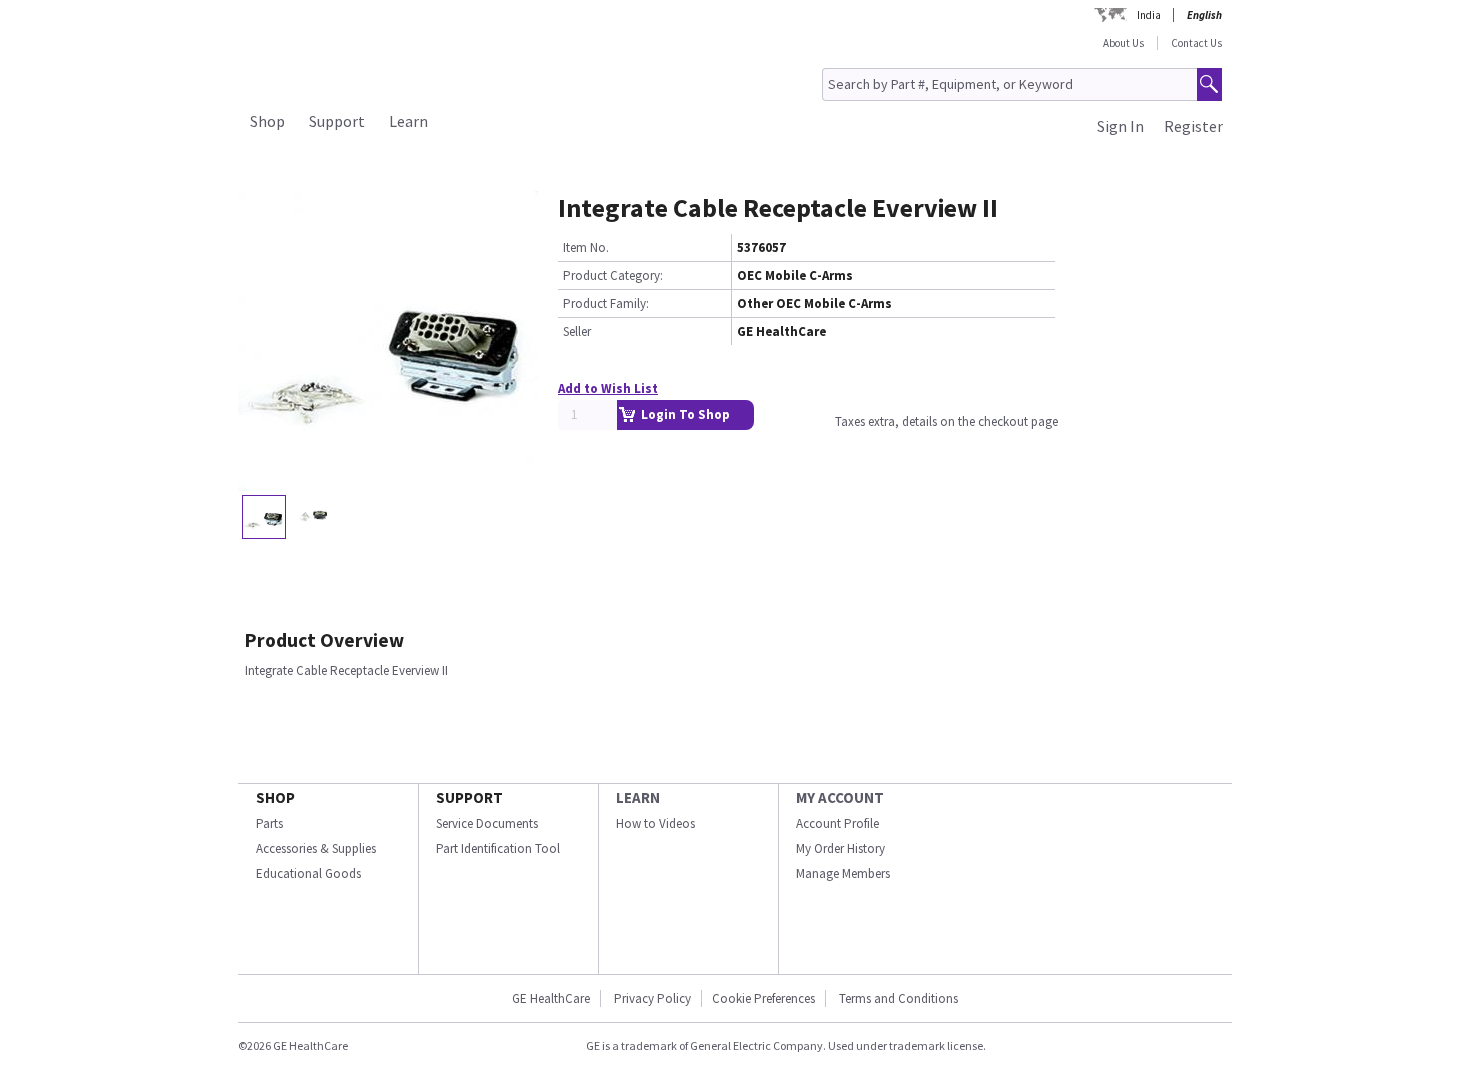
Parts (269, 823)
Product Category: (613, 275)
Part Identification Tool (498, 848)
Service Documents (487, 823)
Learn (408, 121)
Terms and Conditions (898, 998)
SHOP (275, 797)
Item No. (586, 247)
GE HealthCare (551, 998)
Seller (577, 331)
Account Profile (837, 823)
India (1149, 15)
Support (337, 121)
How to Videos (655, 823)
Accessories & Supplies (316, 848)
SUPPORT (469, 797)
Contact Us (1196, 43)
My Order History (840, 848)
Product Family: (606, 303)
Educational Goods (308, 873)
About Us (1123, 43)
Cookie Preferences (763, 998)
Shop (267, 121)
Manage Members (843, 873)
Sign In (1120, 126)
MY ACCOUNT (840, 797)
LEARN (638, 797)
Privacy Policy (652, 998)
